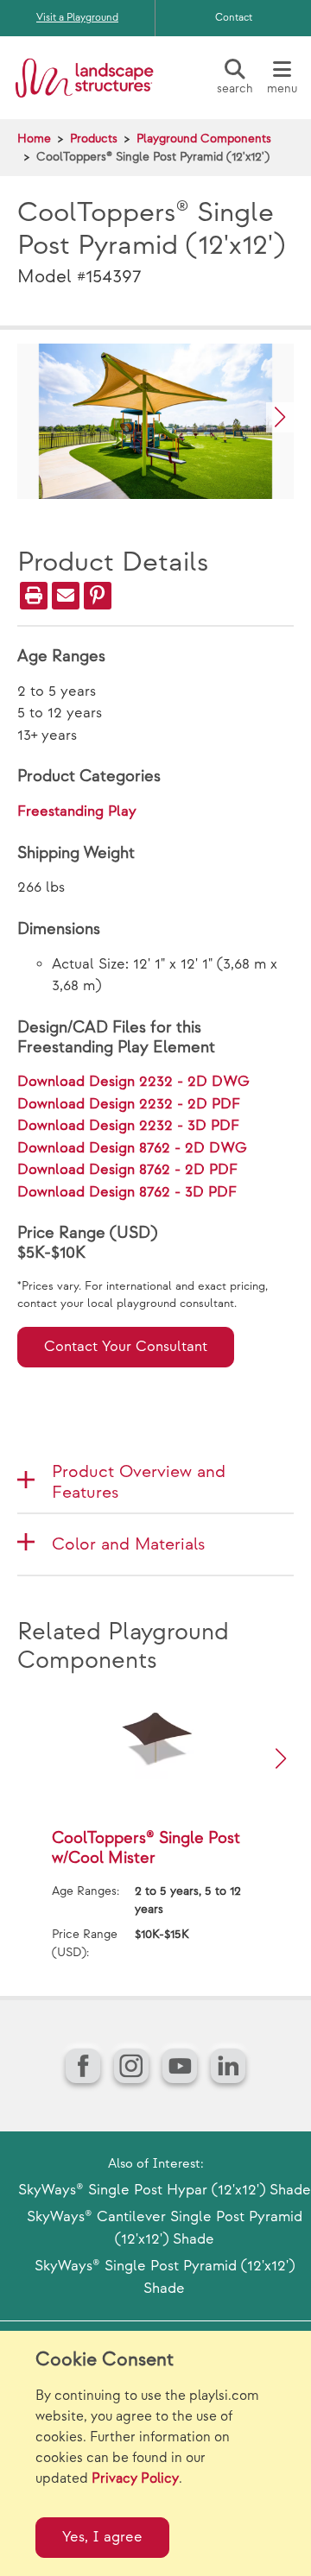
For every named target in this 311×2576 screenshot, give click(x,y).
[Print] (34, 596)
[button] (280, 417)
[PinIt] (98, 596)
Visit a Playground (77, 18)
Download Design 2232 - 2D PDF (129, 1104)
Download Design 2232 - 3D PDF (128, 1126)
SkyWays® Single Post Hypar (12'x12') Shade (165, 2190)
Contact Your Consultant (126, 1347)
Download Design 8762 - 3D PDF (127, 1192)
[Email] (66, 596)
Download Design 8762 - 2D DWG (132, 1148)
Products (94, 139)
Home (34, 139)
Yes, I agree (102, 2537)
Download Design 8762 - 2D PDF (127, 1170)
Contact (234, 18)
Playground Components (204, 139)
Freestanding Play (77, 811)
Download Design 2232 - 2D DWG (133, 1082)
